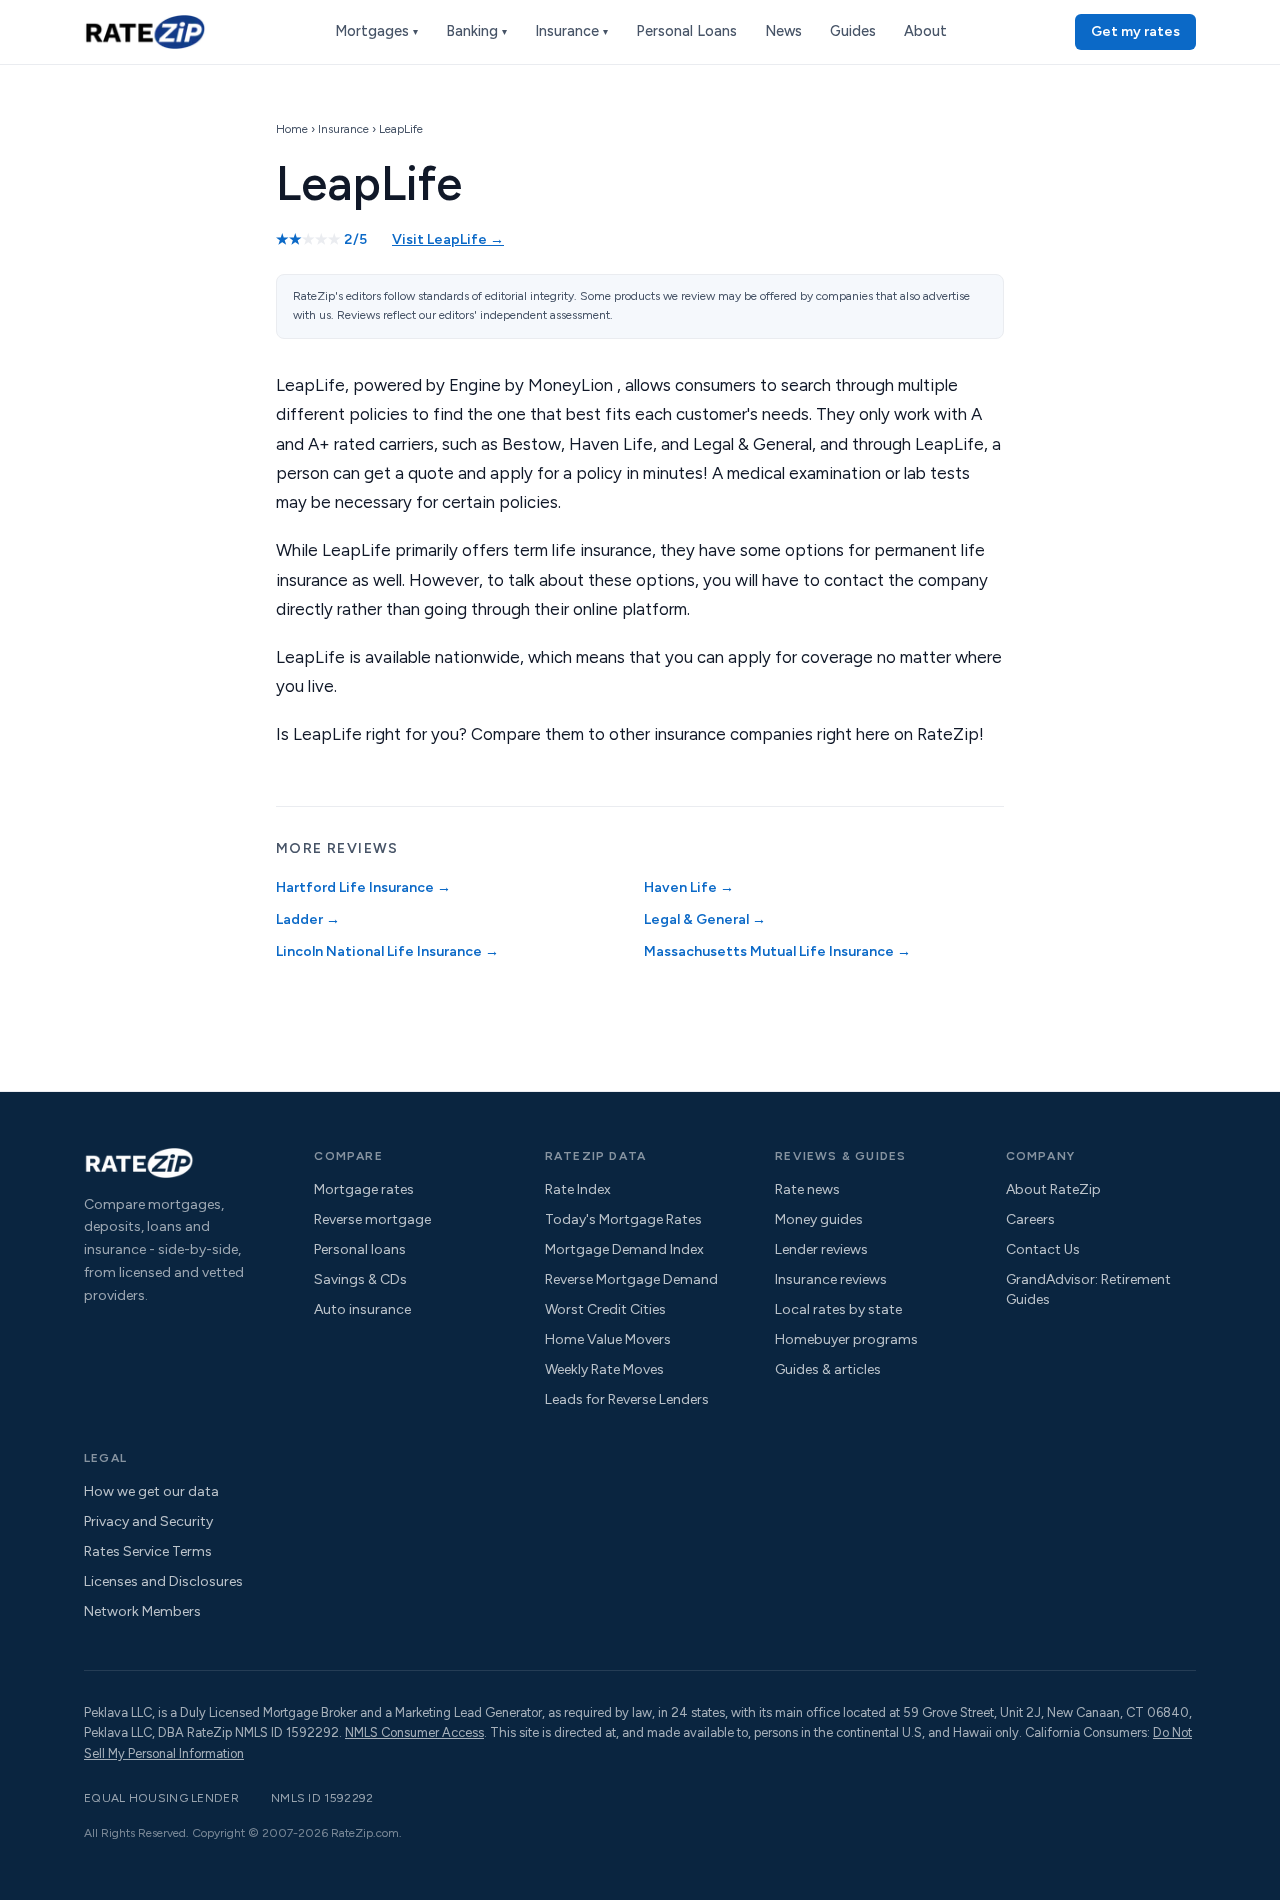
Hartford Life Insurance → (363, 887)
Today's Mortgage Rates (623, 1219)
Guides (853, 31)
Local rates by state (838, 1309)
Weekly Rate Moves (604, 1369)
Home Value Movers (608, 1339)
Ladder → (308, 919)
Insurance (571, 31)
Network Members (142, 1611)
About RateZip (1053, 1189)
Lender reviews (821, 1249)
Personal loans (360, 1249)
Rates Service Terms (148, 1551)
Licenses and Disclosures (163, 1581)
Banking (476, 31)
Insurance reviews (831, 1279)
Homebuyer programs (846, 1339)
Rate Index (578, 1189)
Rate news (807, 1189)
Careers (1030, 1219)
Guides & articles (828, 1369)
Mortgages (376, 31)
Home (292, 129)
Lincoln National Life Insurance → (387, 951)
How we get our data (151, 1491)
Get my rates (1135, 31)
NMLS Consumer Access (414, 1732)
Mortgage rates (364, 1189)
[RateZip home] (145, 31)
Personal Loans (686, 31)
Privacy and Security (148, 1521)
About (925, 31)
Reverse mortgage (372, 1219)
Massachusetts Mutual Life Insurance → (777, 951)
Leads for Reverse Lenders (627, 1399)
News (783, 31)
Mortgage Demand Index (624, 1249)
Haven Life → (689, 887)
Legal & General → (705, 919)
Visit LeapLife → (448, 239)
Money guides (819, 1219)
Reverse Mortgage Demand (631, 1279)
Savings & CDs (360, 1279)
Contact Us (1043, 1249)
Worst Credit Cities (605, 1309)
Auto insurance (362, 1309)
